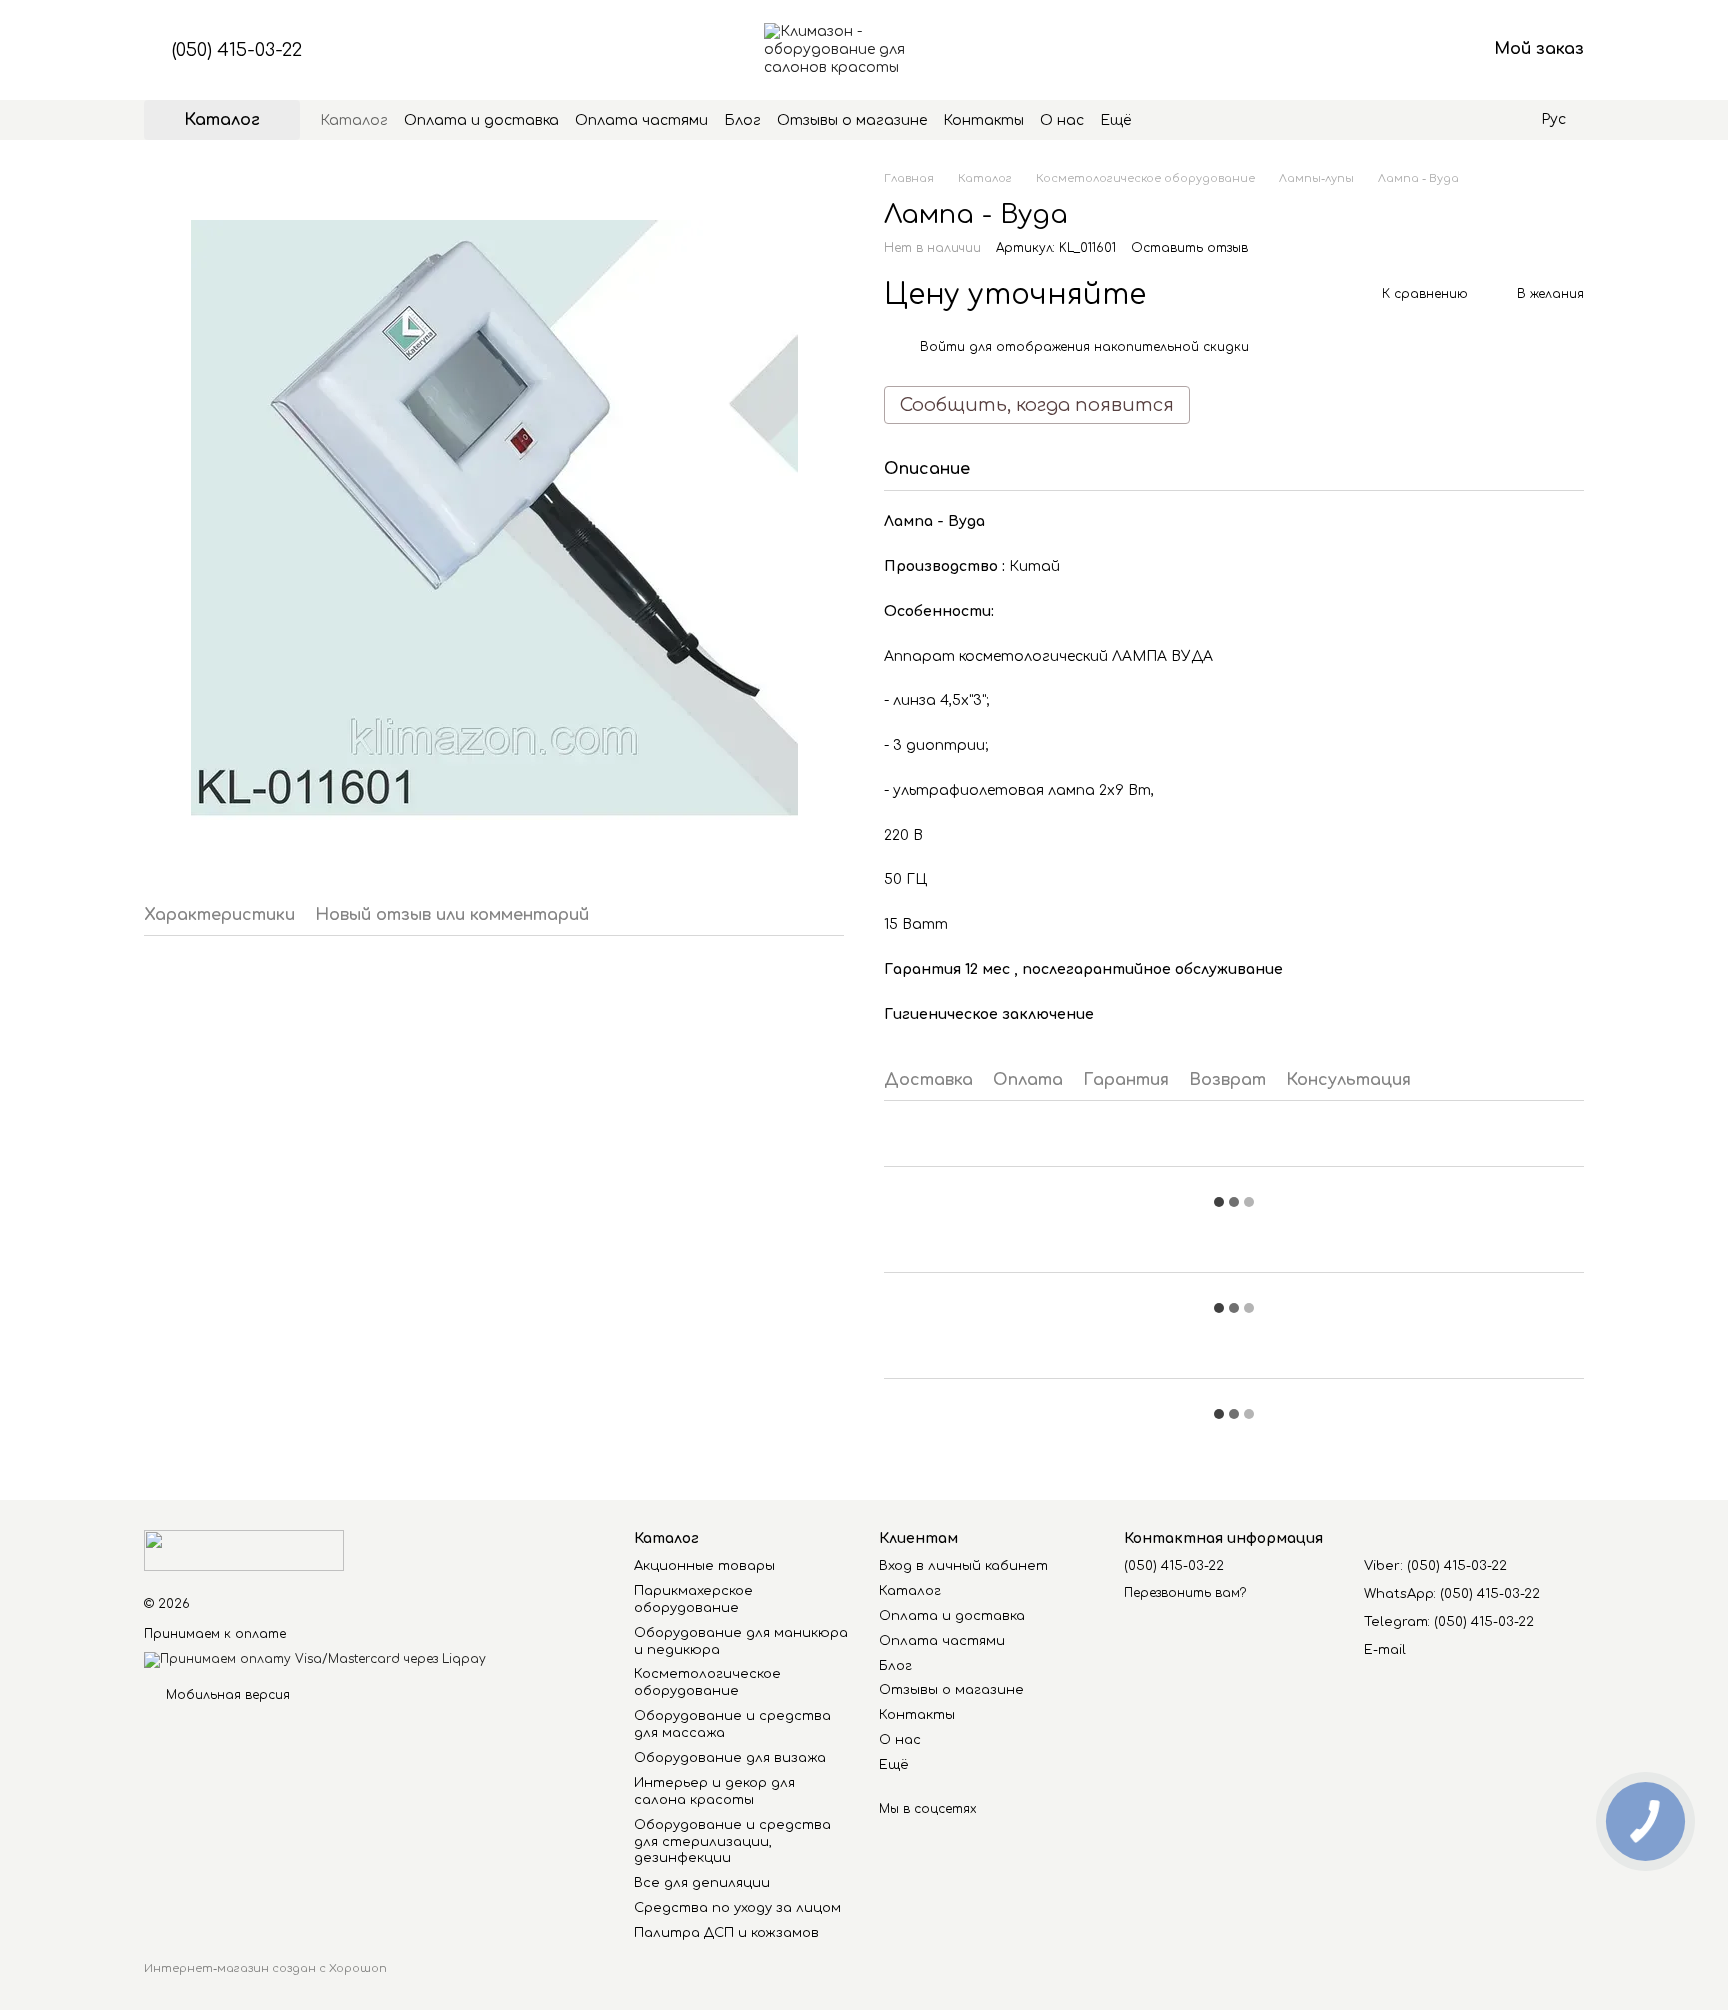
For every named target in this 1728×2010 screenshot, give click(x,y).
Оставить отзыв (1189, 248)
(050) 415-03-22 (237, 50)
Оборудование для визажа (730, 1758)
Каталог (354, 120)
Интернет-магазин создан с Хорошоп (265, 1968)
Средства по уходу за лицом (737, 1908)
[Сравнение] (1314, 50)
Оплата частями (641, 120)
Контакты (983, 120)
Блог (742, 120)
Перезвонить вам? (1185, 1593)
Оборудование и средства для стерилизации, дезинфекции (732, 1842)
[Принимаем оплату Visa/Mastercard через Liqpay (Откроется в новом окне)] (315, 1660)
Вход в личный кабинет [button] (963, 1566)
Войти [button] (942, 347)
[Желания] (1366, 50)
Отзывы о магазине (852, 120)
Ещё (1115, 120)
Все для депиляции (702, 1883)
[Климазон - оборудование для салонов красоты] (244, 1550)
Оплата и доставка (481, 120)
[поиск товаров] (1167, 120)
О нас (1062, 120)
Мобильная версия (226, 1695)
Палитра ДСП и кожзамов (726, 1933)
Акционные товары (704, 1566)
